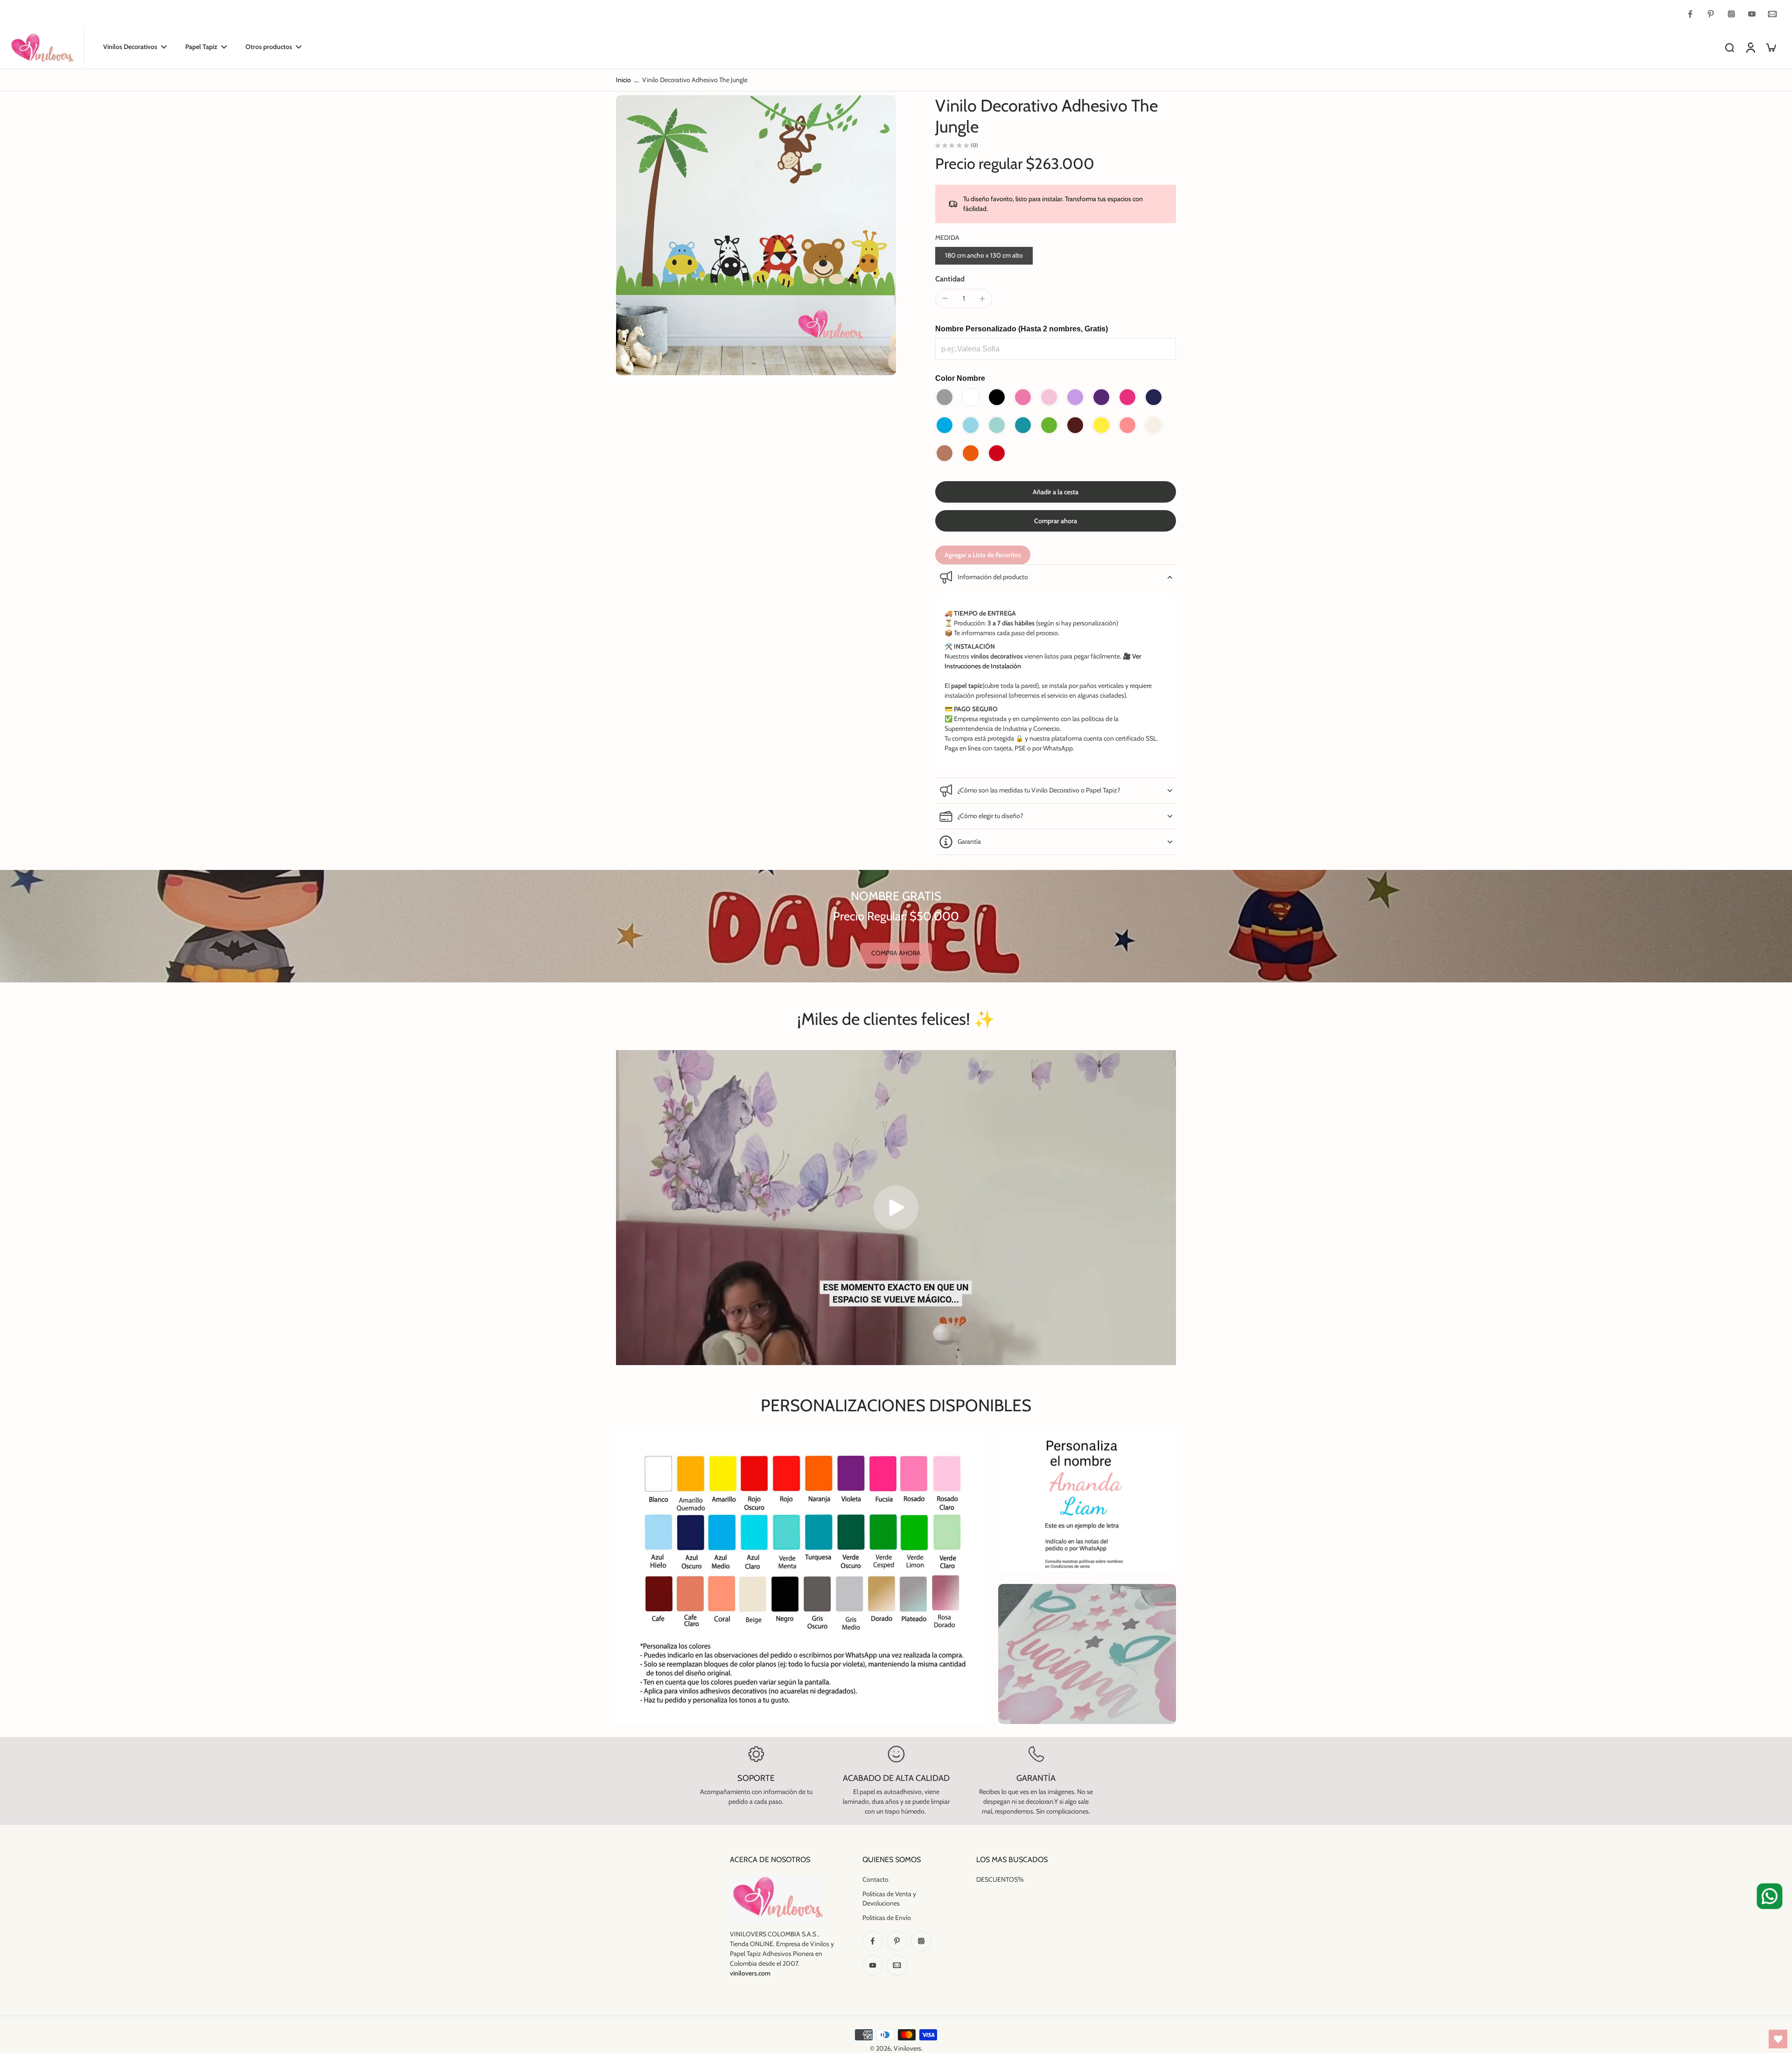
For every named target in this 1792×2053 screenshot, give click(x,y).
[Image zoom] (756, 235)
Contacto (875, 1879)
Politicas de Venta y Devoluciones (889, 1898)
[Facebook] (1690, 14)
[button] (1056, 492)
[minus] (945, 298)
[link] (896, 953)
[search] (1729, 47)
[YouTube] (1752, 14)
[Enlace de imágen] (1087, 1501)
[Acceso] (1750, 47)
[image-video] (896, 1208)
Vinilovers (907, 2048)
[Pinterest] (1711, 14)
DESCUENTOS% (1000, 1879)
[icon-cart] (1771, 47)
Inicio (623, 80)
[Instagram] (1731, 14)
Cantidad (950, 279)
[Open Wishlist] (1778, 2039)
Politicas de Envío (887, 1918)
